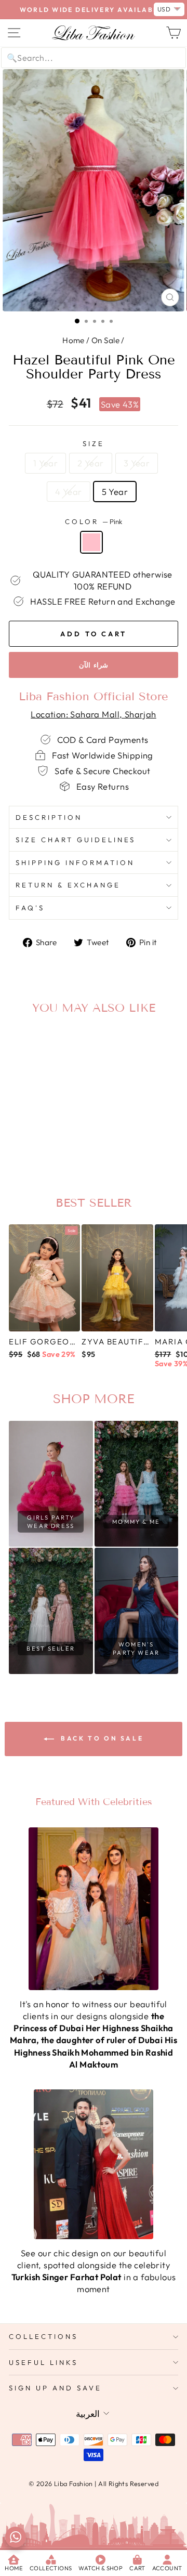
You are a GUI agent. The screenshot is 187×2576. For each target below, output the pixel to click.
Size (94, 443)
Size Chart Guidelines (76, 840)
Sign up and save (55, 2388)
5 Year (115, 492)
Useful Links (43, 2362)
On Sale (105, 340)
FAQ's (30, 908)
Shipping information (75, 862)
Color (94, 521)
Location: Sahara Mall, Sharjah (93, 714)
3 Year (137, 463)
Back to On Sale (101, 1738)
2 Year (90, 463)
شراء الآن (94, 665)
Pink (91, 542)
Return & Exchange (68, 885)
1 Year (45, 463)
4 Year (68, 492)
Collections (43, 2336)
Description (49, 817)
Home (74, 340)
